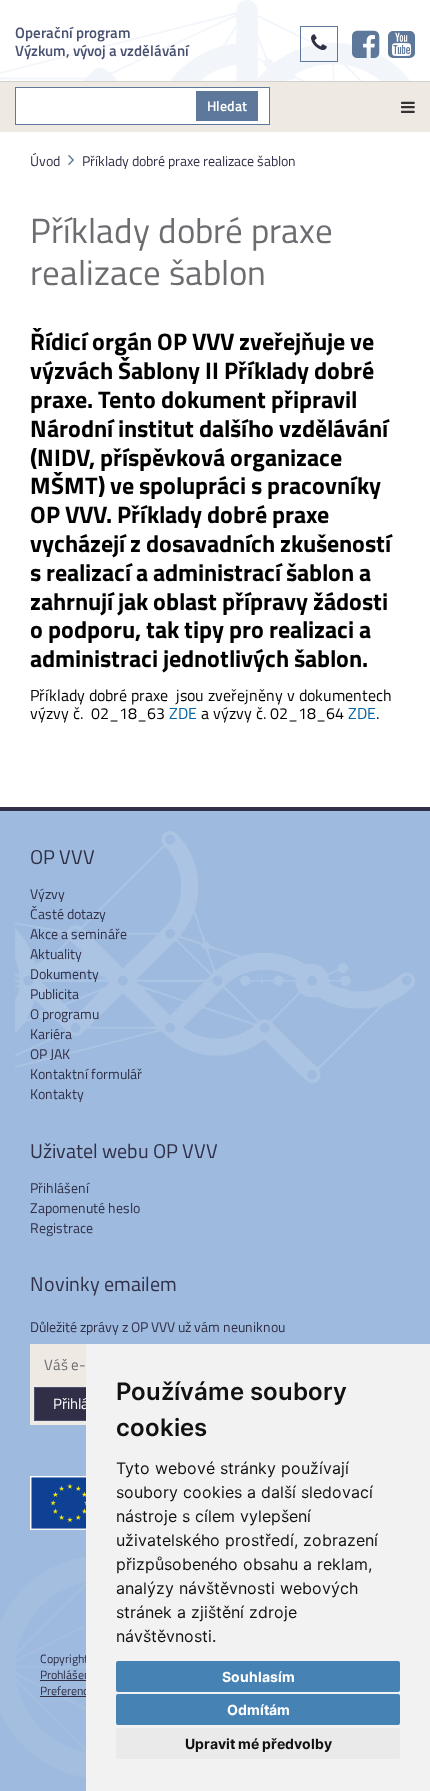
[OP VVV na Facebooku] (365, 44)
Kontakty (57, 1093)
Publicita (54, 993)
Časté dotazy (68, 913)
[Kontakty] (319, 44)
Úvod (45, 160)
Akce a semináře (78, 933)
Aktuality (56, 953)
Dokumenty (64, 973)
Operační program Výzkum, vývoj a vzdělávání (102, 40)
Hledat (227, 105)
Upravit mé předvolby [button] (258, 1743)
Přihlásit (78, 1403)
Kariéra (51, 1033)
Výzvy (47, 893)
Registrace (61, 1227)
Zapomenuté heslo (85, 1207)
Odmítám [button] (258, 1709)
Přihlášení (59, 1187)
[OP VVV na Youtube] (401, 44)
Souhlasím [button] (258, 1676)
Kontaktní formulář (86, 1073)
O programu (64, 1013)
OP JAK (50, 1053)
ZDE (183, 713)
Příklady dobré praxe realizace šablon (189, 160)
